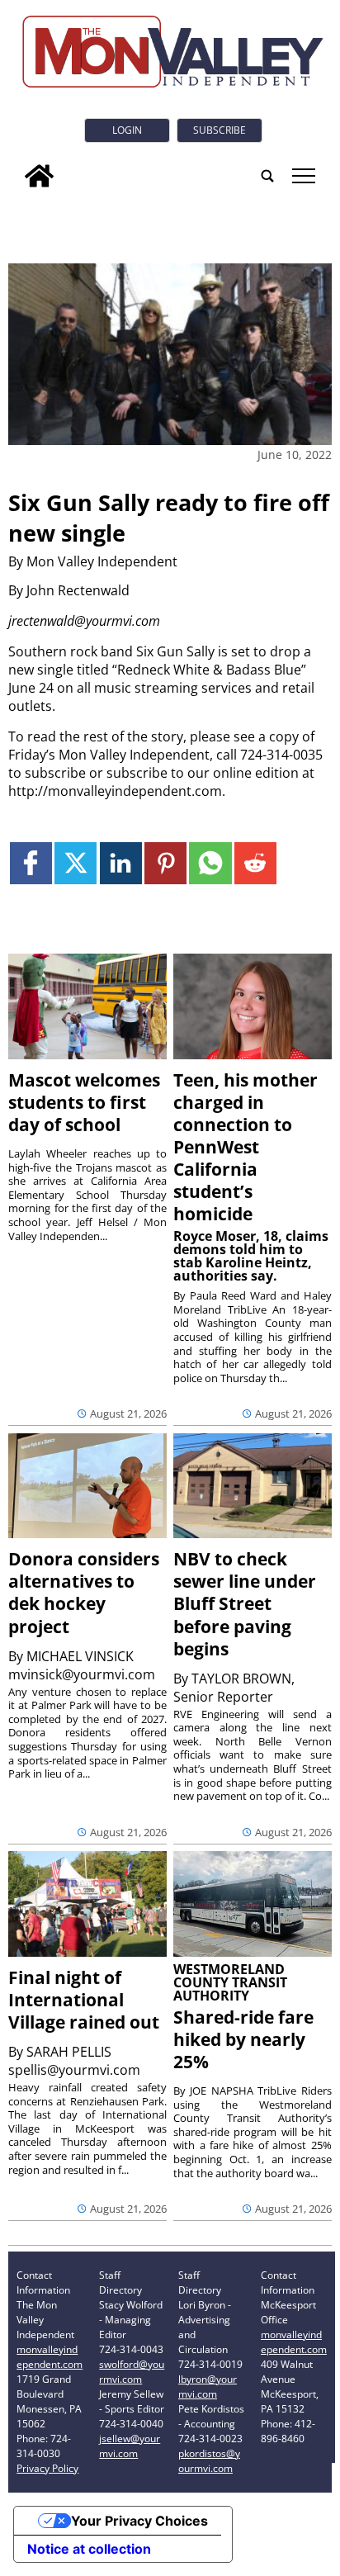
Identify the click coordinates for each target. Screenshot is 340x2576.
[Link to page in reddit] (255, 863)
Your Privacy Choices (139, 2521)
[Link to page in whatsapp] (210, 863)
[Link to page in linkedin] (121, 863)
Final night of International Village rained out (84, 2000)
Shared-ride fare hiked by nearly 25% (243, 2039)
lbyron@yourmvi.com (208, 2387)
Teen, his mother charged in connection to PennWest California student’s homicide (246, 1147)
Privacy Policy (47, 2468)
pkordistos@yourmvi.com (209, 2461)
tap (302, 176)
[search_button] (267, 176)
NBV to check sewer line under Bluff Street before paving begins (245, 1603)
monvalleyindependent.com (50, 2357)
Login (127, 130)
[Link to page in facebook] (31, 863)
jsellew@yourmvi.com (130, 2446)
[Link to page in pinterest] (165, 863)
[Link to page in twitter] (76, 863)
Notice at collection (89, 2549)
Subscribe (220, 130)
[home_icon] (39, 176)
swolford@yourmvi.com (132, 2372)
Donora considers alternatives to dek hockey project (84, 1592)
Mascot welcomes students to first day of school (84, 1102)
